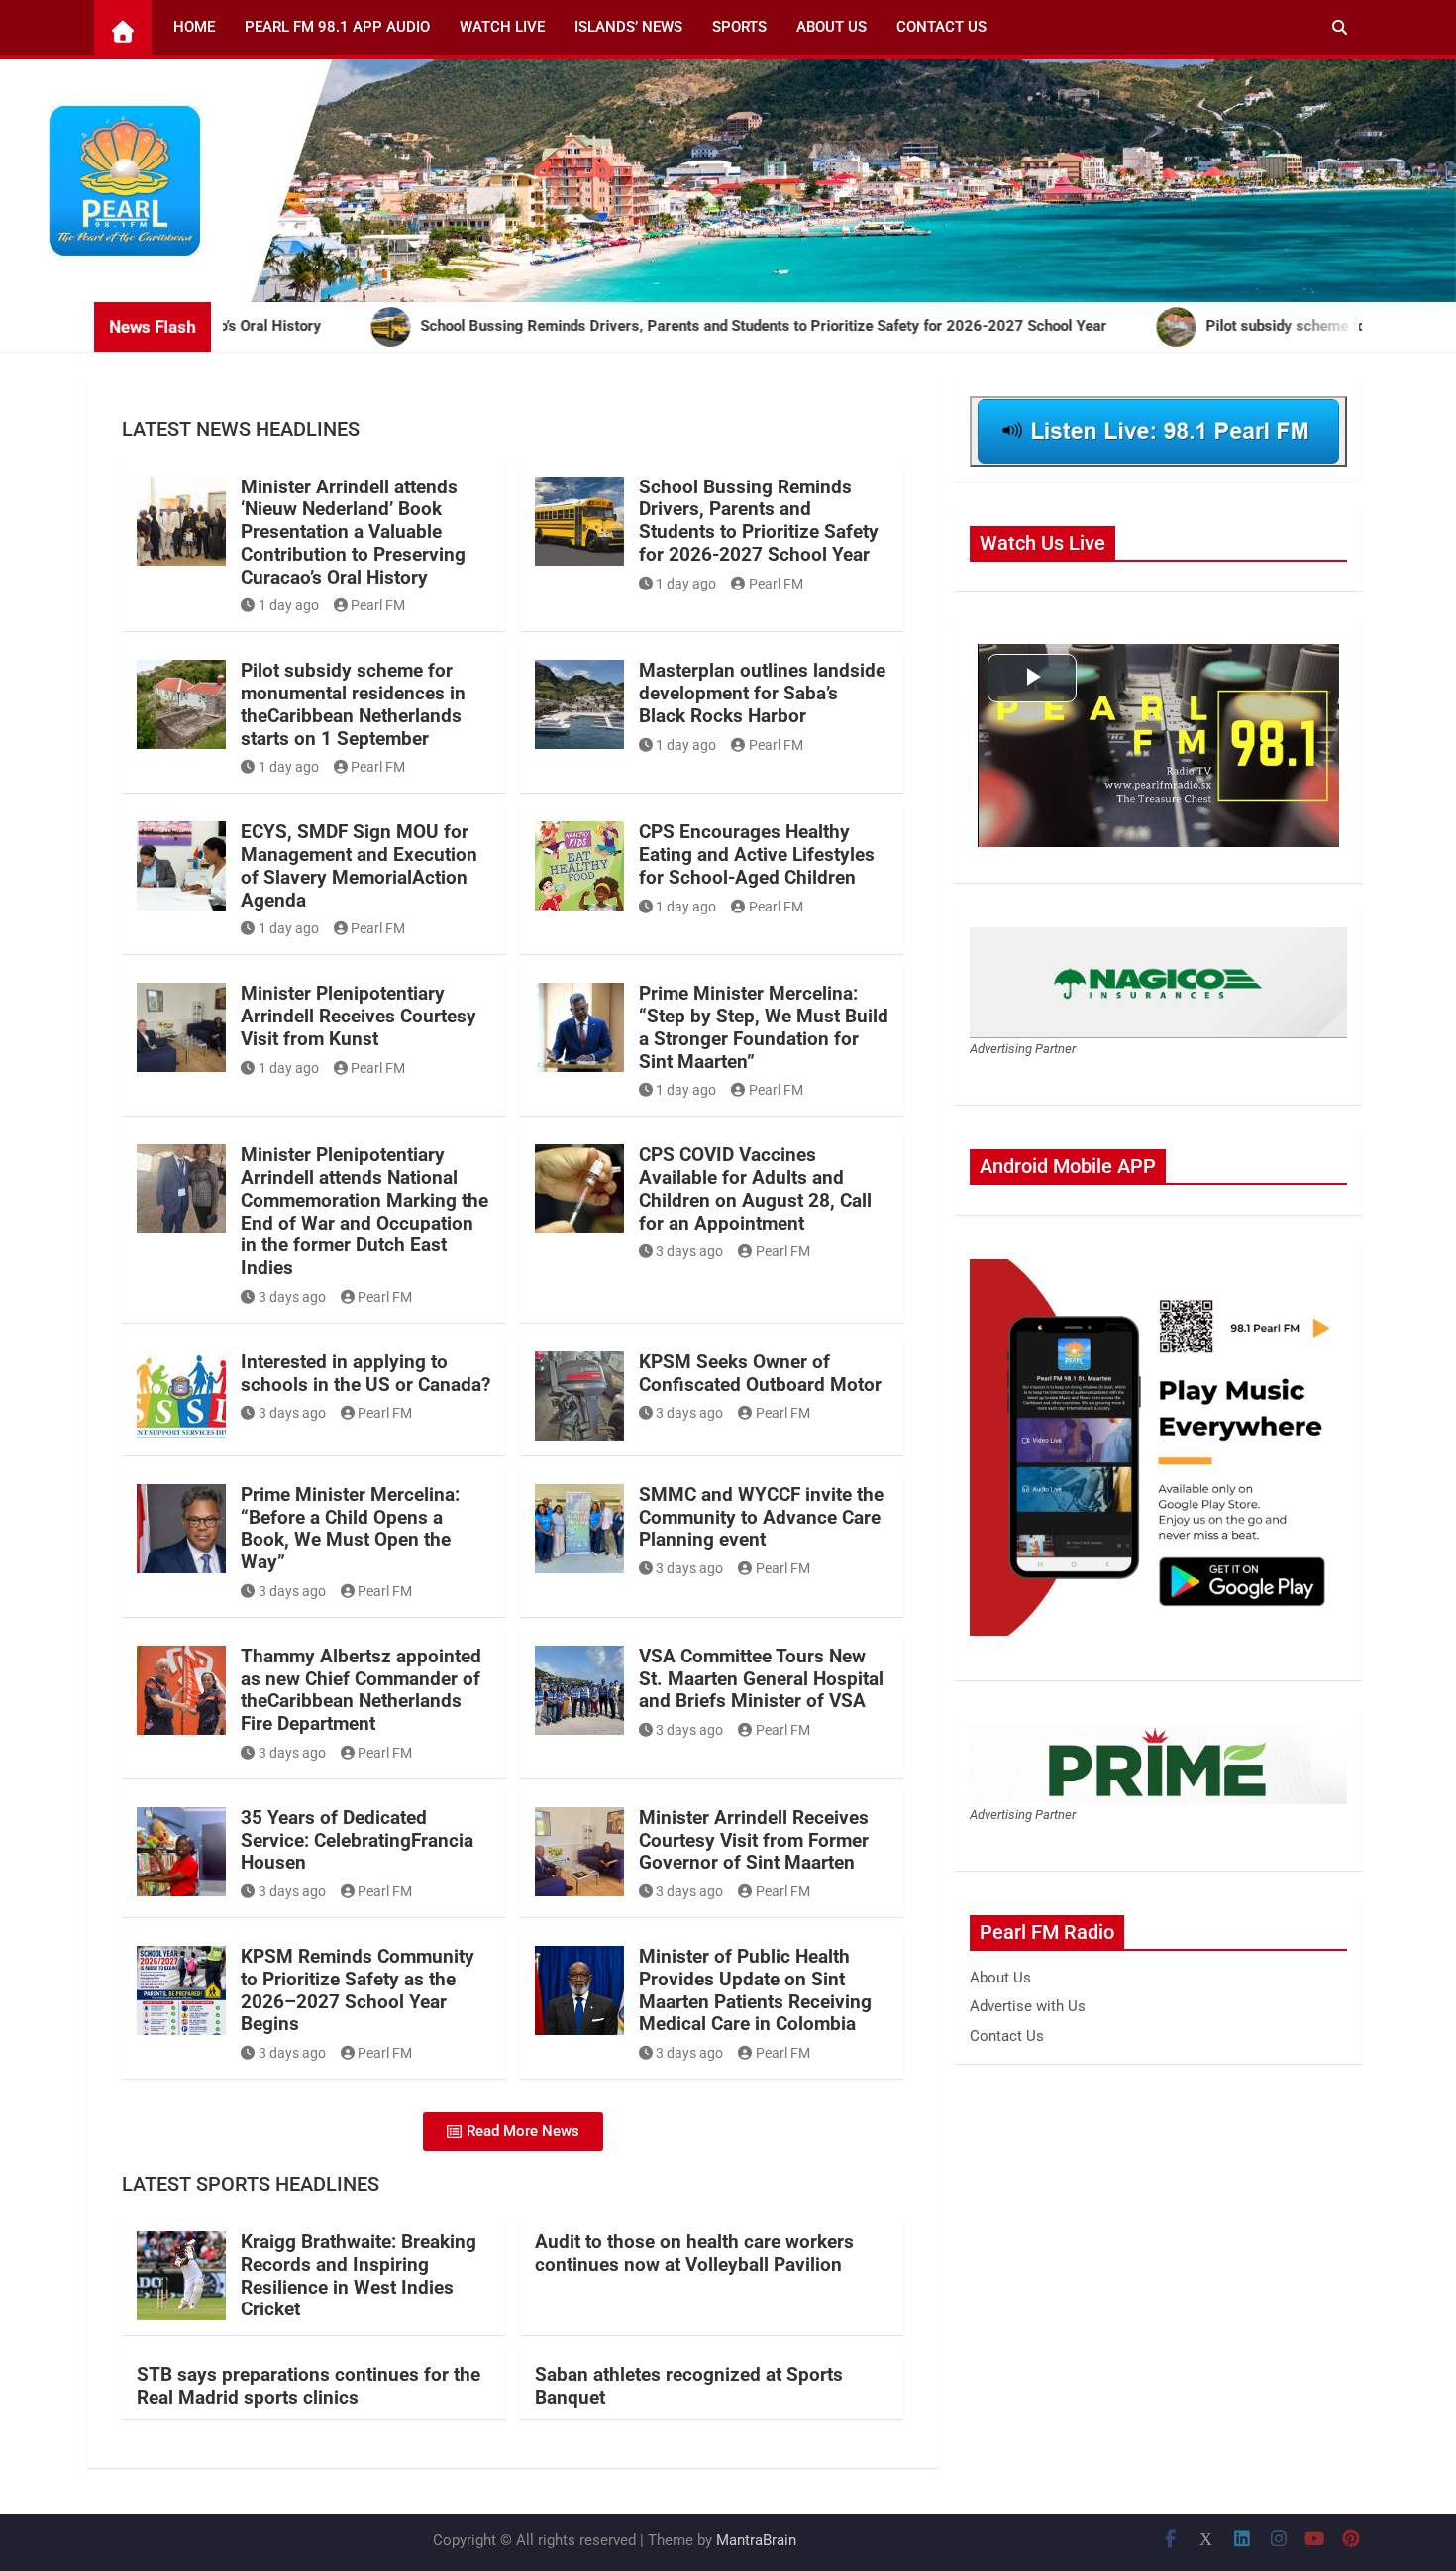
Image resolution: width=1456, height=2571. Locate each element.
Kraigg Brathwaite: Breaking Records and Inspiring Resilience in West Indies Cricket (359, 2275)
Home (194, 27)
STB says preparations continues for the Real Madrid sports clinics (309, 2386)
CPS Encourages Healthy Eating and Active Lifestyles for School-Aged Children (757, 855)
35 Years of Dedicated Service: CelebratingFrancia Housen (357, 1840)
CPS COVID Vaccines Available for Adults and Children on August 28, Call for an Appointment (755, 1188)
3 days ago (292, 1297)
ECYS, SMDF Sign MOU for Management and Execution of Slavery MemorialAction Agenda (359, 865)
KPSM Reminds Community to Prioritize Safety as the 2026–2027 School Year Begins (358, 1990)
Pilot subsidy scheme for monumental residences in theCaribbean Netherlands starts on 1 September (353, 704)
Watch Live (502, 27)
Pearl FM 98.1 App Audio (337, 27)
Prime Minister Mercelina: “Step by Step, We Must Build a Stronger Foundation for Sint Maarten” (764, 1027)
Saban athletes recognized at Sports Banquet (689, 2386)
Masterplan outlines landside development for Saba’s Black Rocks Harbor (762, 693)
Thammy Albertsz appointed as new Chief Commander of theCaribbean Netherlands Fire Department (361, 1690)
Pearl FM (378, 605)
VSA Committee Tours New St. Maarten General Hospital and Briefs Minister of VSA (761, 1679)
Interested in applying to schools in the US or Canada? (365, 1373)
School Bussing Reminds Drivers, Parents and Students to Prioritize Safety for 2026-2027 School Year (759, 521)
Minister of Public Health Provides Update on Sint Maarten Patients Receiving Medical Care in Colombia (755, 1990)
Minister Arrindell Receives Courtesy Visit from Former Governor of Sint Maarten (754, 1840)
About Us (832, 27)
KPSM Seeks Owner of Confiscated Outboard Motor (760, 1373)
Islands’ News (628, 27)
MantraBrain (756, 2540)
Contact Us (941, 27)
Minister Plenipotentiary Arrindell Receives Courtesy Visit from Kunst (359, 1016)
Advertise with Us (1028, 2006)
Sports (739, 27)
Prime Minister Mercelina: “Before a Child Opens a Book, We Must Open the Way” (350, 1528)
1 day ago (289, 605)
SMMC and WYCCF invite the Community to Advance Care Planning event (761, 1517)
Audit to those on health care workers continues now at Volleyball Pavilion (694, 2253)
